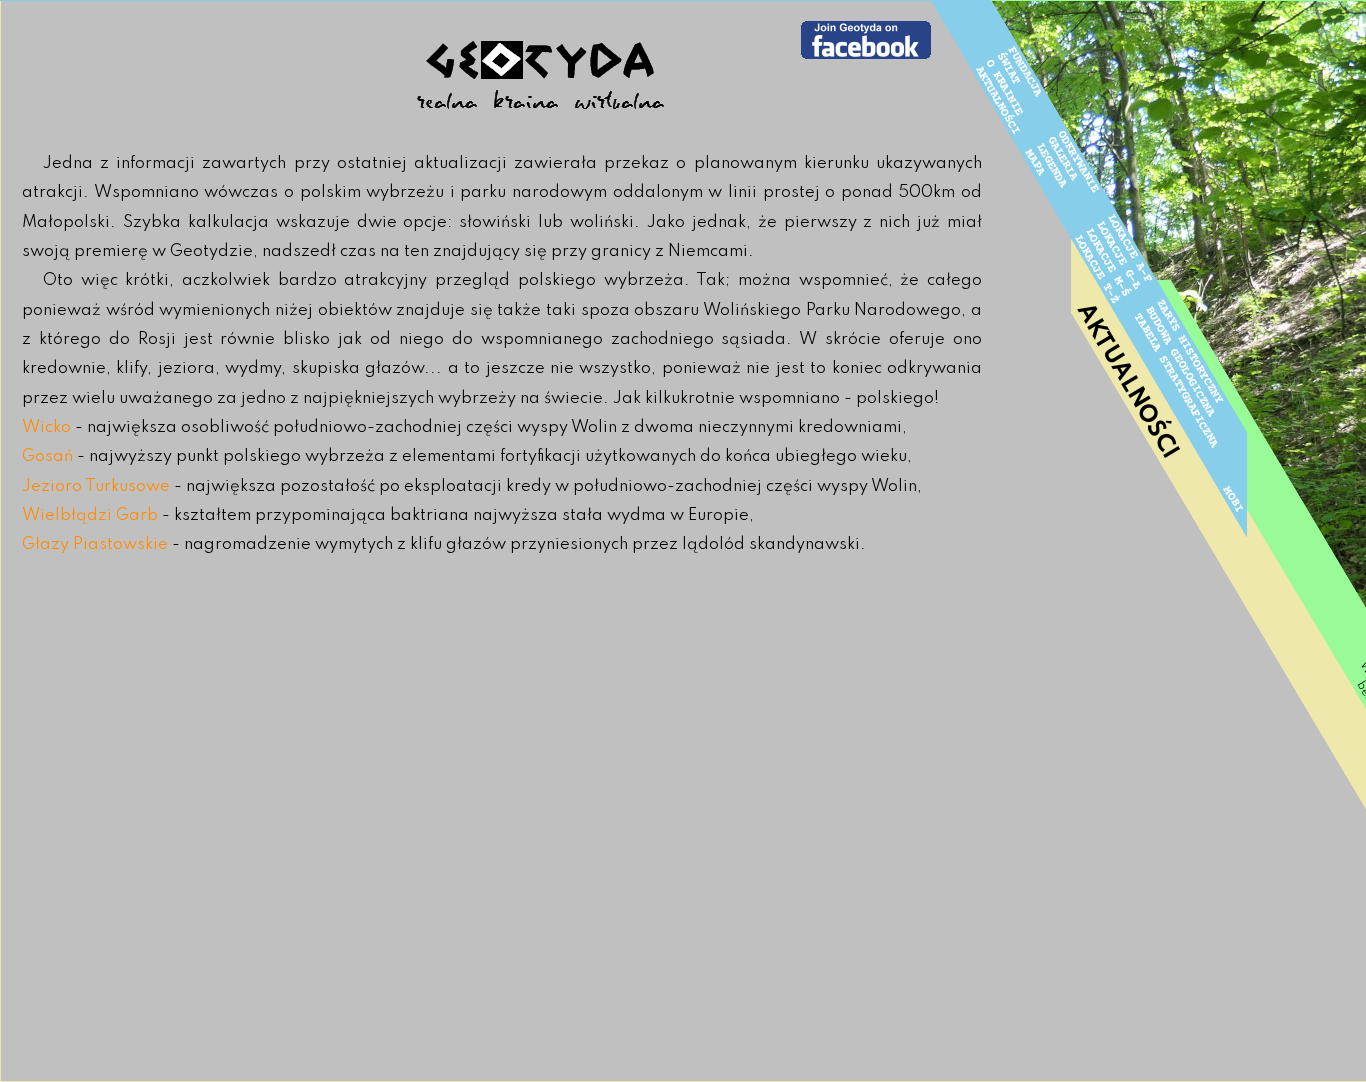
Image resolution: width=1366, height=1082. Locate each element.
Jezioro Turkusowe (96, 486)
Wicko (46, 427)
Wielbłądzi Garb (90, 515)
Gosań (47, 456)
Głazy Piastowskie (95, 544)
